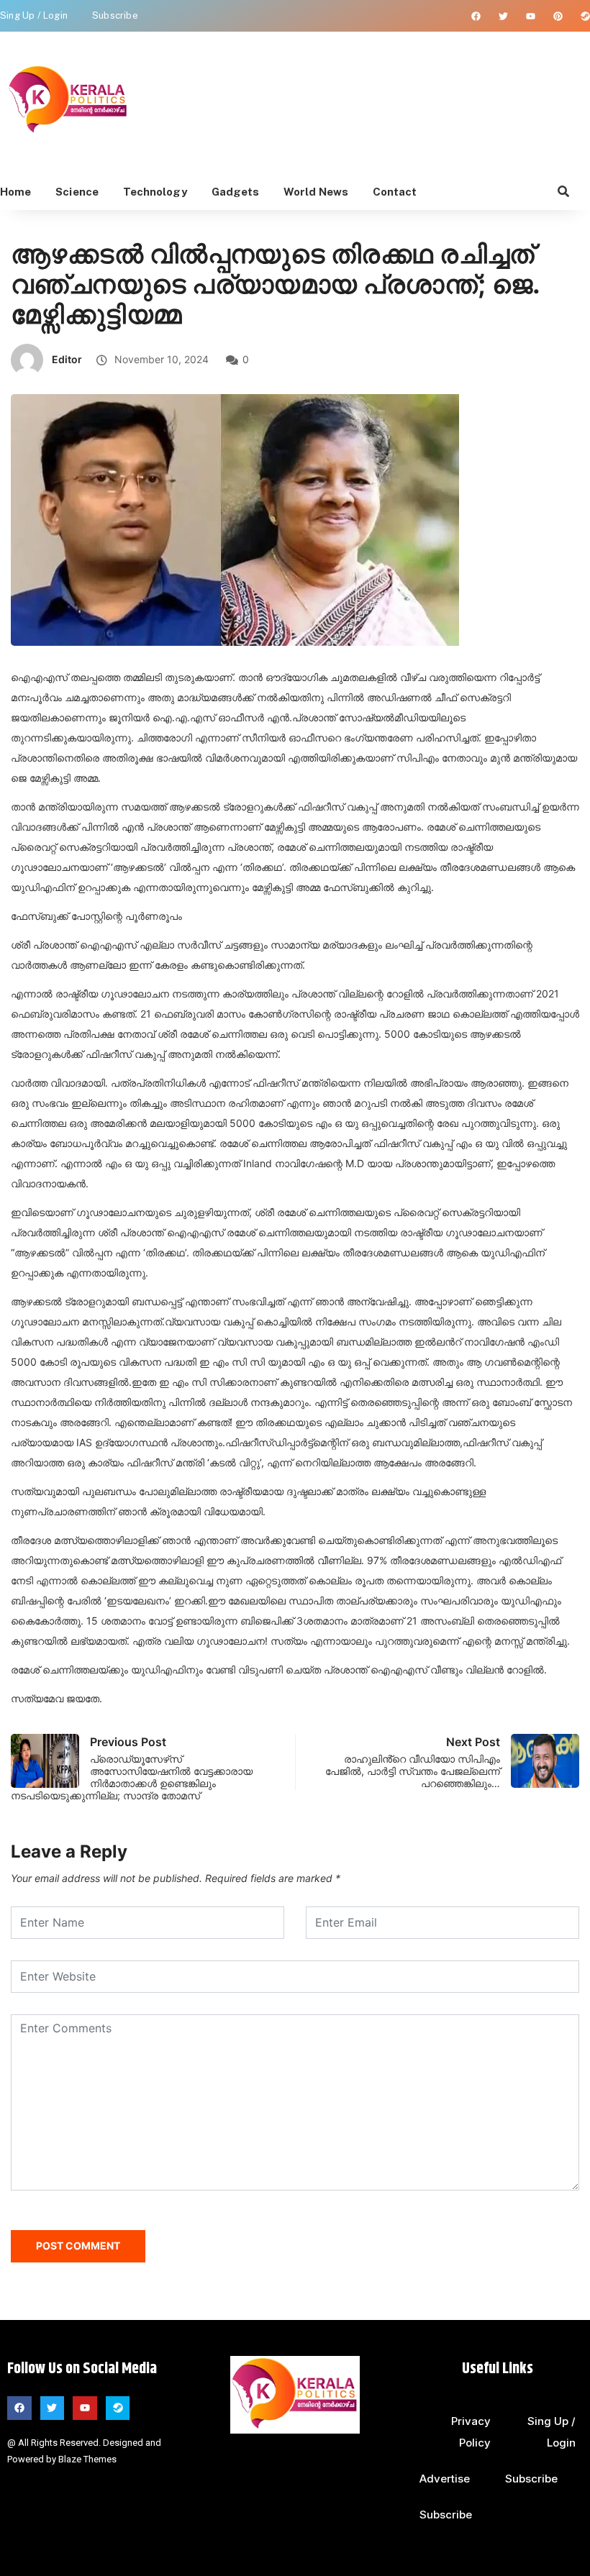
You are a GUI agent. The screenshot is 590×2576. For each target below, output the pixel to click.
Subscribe (115, 15)
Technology (155, 192)
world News (316, 192)
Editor (67, 359)
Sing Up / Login (34, 15)
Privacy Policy (471, 2432)
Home (15, 192)
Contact (395, 192)
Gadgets (236, 192)
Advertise (445, 2479)
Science (77, 192)
